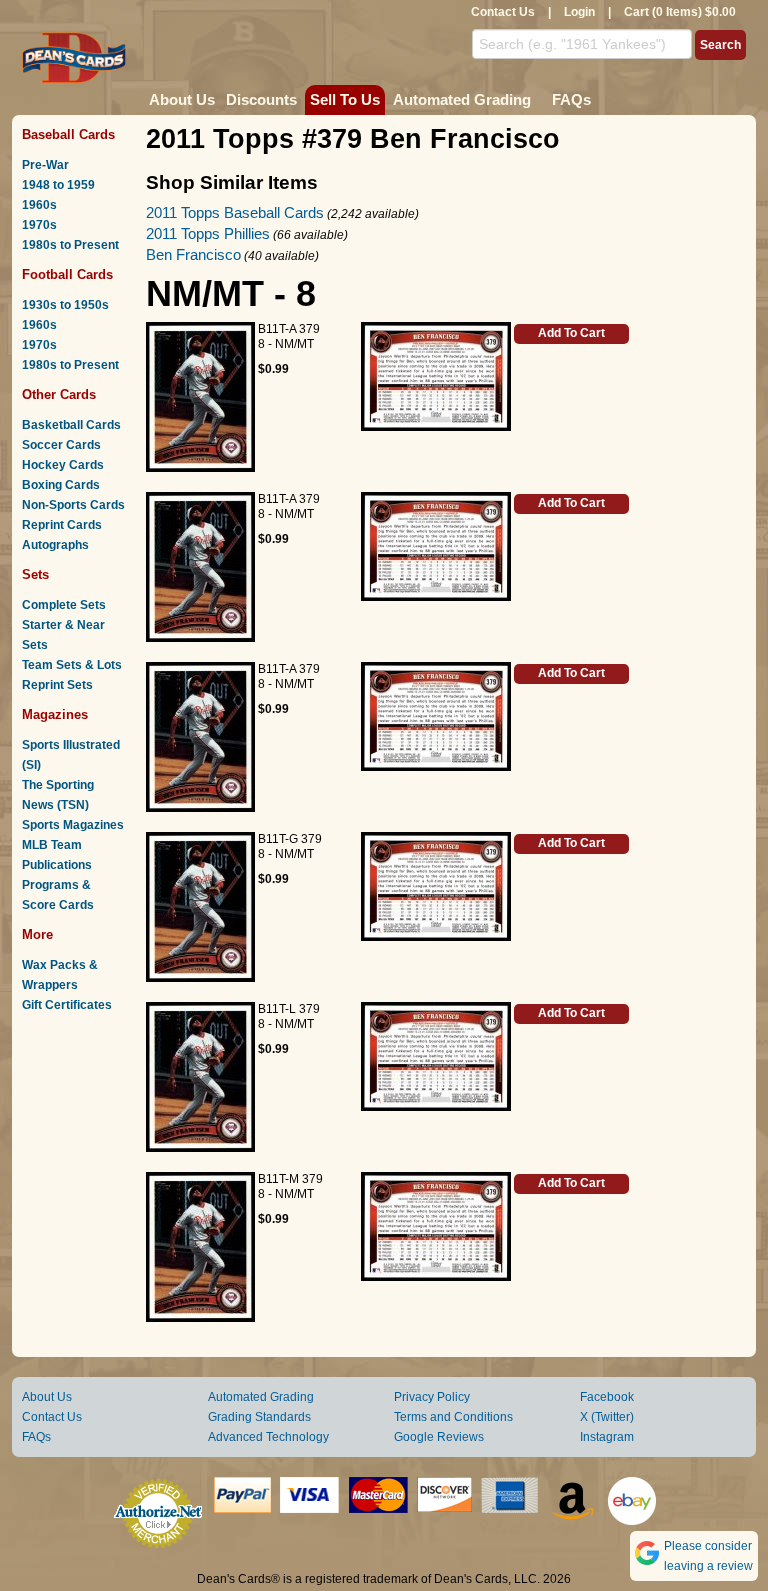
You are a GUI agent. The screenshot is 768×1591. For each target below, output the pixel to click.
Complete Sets (64, 605)
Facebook (607, 1397)
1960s (39, 205)
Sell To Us (345, 99)
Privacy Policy (432, 1397)
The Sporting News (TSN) (58, 795)
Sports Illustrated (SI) (71, 755)
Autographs (55, 545)
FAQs (571, 99)
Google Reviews (439, 1437)
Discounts (261, 99)
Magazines (55, 714)
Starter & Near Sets (63, 635)
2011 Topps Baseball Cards (235, 212)
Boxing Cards (61, 485)
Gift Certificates (67, 1005)
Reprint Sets (57, 685)
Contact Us (503, 12)
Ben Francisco (193, 254)
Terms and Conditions (453, 1417)
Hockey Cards (63, 465)
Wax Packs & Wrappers (60, 975)
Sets (35, 574)
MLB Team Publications (57, 855)
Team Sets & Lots (72, 665)
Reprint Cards (62, 525)
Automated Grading (462, 99)
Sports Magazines (73, 825)
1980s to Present (70, 245)
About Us (182, 99)
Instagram (607, 1437)
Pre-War (45, 165)
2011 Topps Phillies (208, 233)
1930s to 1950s (65, 305)
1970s (39, 225)
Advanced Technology (268, 1437)
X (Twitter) (607, 1417)
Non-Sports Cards (73, 505)
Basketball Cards (71, 425)
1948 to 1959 (58, 185)
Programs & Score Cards (58, 895)
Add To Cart (571, 333)
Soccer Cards (61, 445)
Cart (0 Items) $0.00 (680, 12)
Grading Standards (259, 1417)
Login (579, 12)
